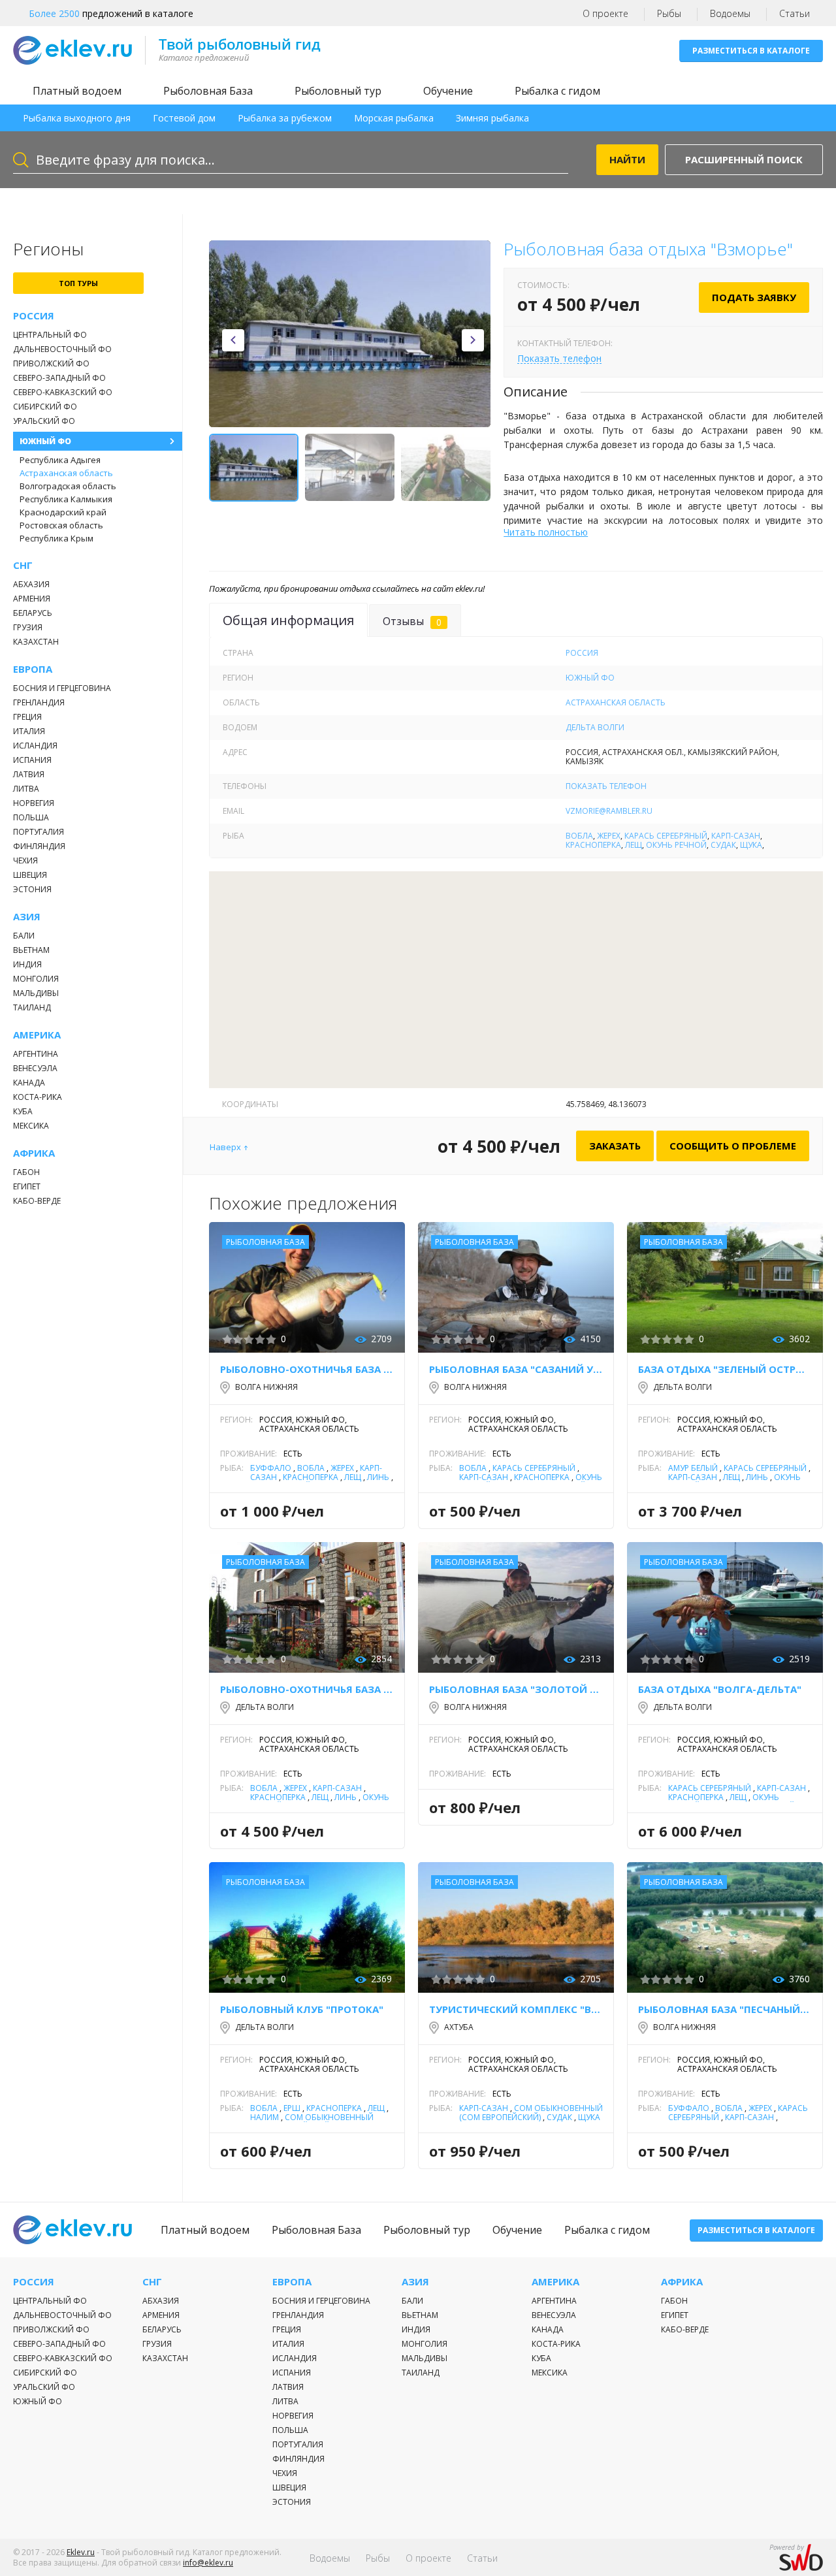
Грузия (28, 627)
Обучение (448, 91)
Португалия (39, 832)
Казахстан (36, 642)
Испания (32, 760)
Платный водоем (77, 91)
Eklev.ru (81, 2552)
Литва (26, 789)
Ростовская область (61, 525)
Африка (34, 1153)
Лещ (634, 845)
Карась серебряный (666, 836)
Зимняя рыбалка (492, 118)
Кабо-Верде (37, 1201)
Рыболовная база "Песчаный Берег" (725, 2009)
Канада (29, 1083)
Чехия (25, 861)
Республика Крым (56, 538)
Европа (33, 669)
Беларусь (33, 613)
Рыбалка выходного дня (77, 118)
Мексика (31, 1126)
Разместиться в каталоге (751, 51)
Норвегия (34, 803)
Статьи (795, 13)
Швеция (30, 875)
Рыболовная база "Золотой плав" (516, 1689)
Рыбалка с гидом (557, 91)
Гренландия (39, 702)
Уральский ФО (44, 421)
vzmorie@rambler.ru (609, 811)
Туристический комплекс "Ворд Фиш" (516, 2009)
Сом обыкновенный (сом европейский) (312, 2122)
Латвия (29, 774)
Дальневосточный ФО (62, 349)
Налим (265, 2117)
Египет (27, 1186)
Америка (37, 1035)
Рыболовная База (208, 91)
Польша (31, 817)
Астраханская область (66, 473)
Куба (23, 1111)
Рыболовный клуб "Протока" (302, 2009)
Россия (34, 316)
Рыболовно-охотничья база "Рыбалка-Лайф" (307, 1369)
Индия (27, 964)
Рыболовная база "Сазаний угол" (516, 1369)
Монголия (36, 979)
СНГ (23, 565)
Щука (751, 845)
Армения (32, 599)
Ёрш (292, 2108)
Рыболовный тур (338, 91)
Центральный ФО (50, 335)
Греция (27, 717)
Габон (26, 1172)
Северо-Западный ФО (59, 378)
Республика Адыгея (60, 460)
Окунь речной (676, 845)
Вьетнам (31, 950)
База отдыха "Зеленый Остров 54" (725, 1369)
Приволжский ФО (51, 363)
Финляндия (39, 846)
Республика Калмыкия (66, 499)
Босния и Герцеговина (62, 688)
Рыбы (669, 13)
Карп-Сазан (736, 836)
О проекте (605, 13)
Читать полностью (546, 532)
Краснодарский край (63, 512)
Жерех (609, 836)
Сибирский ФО (45, 407)
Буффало (271, 1468)
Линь (378, 1477)
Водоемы (730, 13)
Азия (27, 917)
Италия (29, 731)
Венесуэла (35, 1068)
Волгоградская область (68, 486)
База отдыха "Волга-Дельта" (720, 1689)
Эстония (32, 889)
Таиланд (32, 1007)
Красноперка (593, 845)
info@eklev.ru (208, 2563)
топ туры (78, 283)
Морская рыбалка (394, 118)
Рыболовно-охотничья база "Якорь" (307, 1689)
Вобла (579, 836)
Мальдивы (36, 993)
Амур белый (693, 1468)
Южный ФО (45, 441)
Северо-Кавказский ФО (63, 392)
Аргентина (36, 1054)
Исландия (35, 746)
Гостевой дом (184, 118)
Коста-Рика (38, 1097)
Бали (24, 936)
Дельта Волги (595, 727)
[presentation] (233, 340)
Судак (723, 845)
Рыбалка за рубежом (285, 118)
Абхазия (31, 584)
